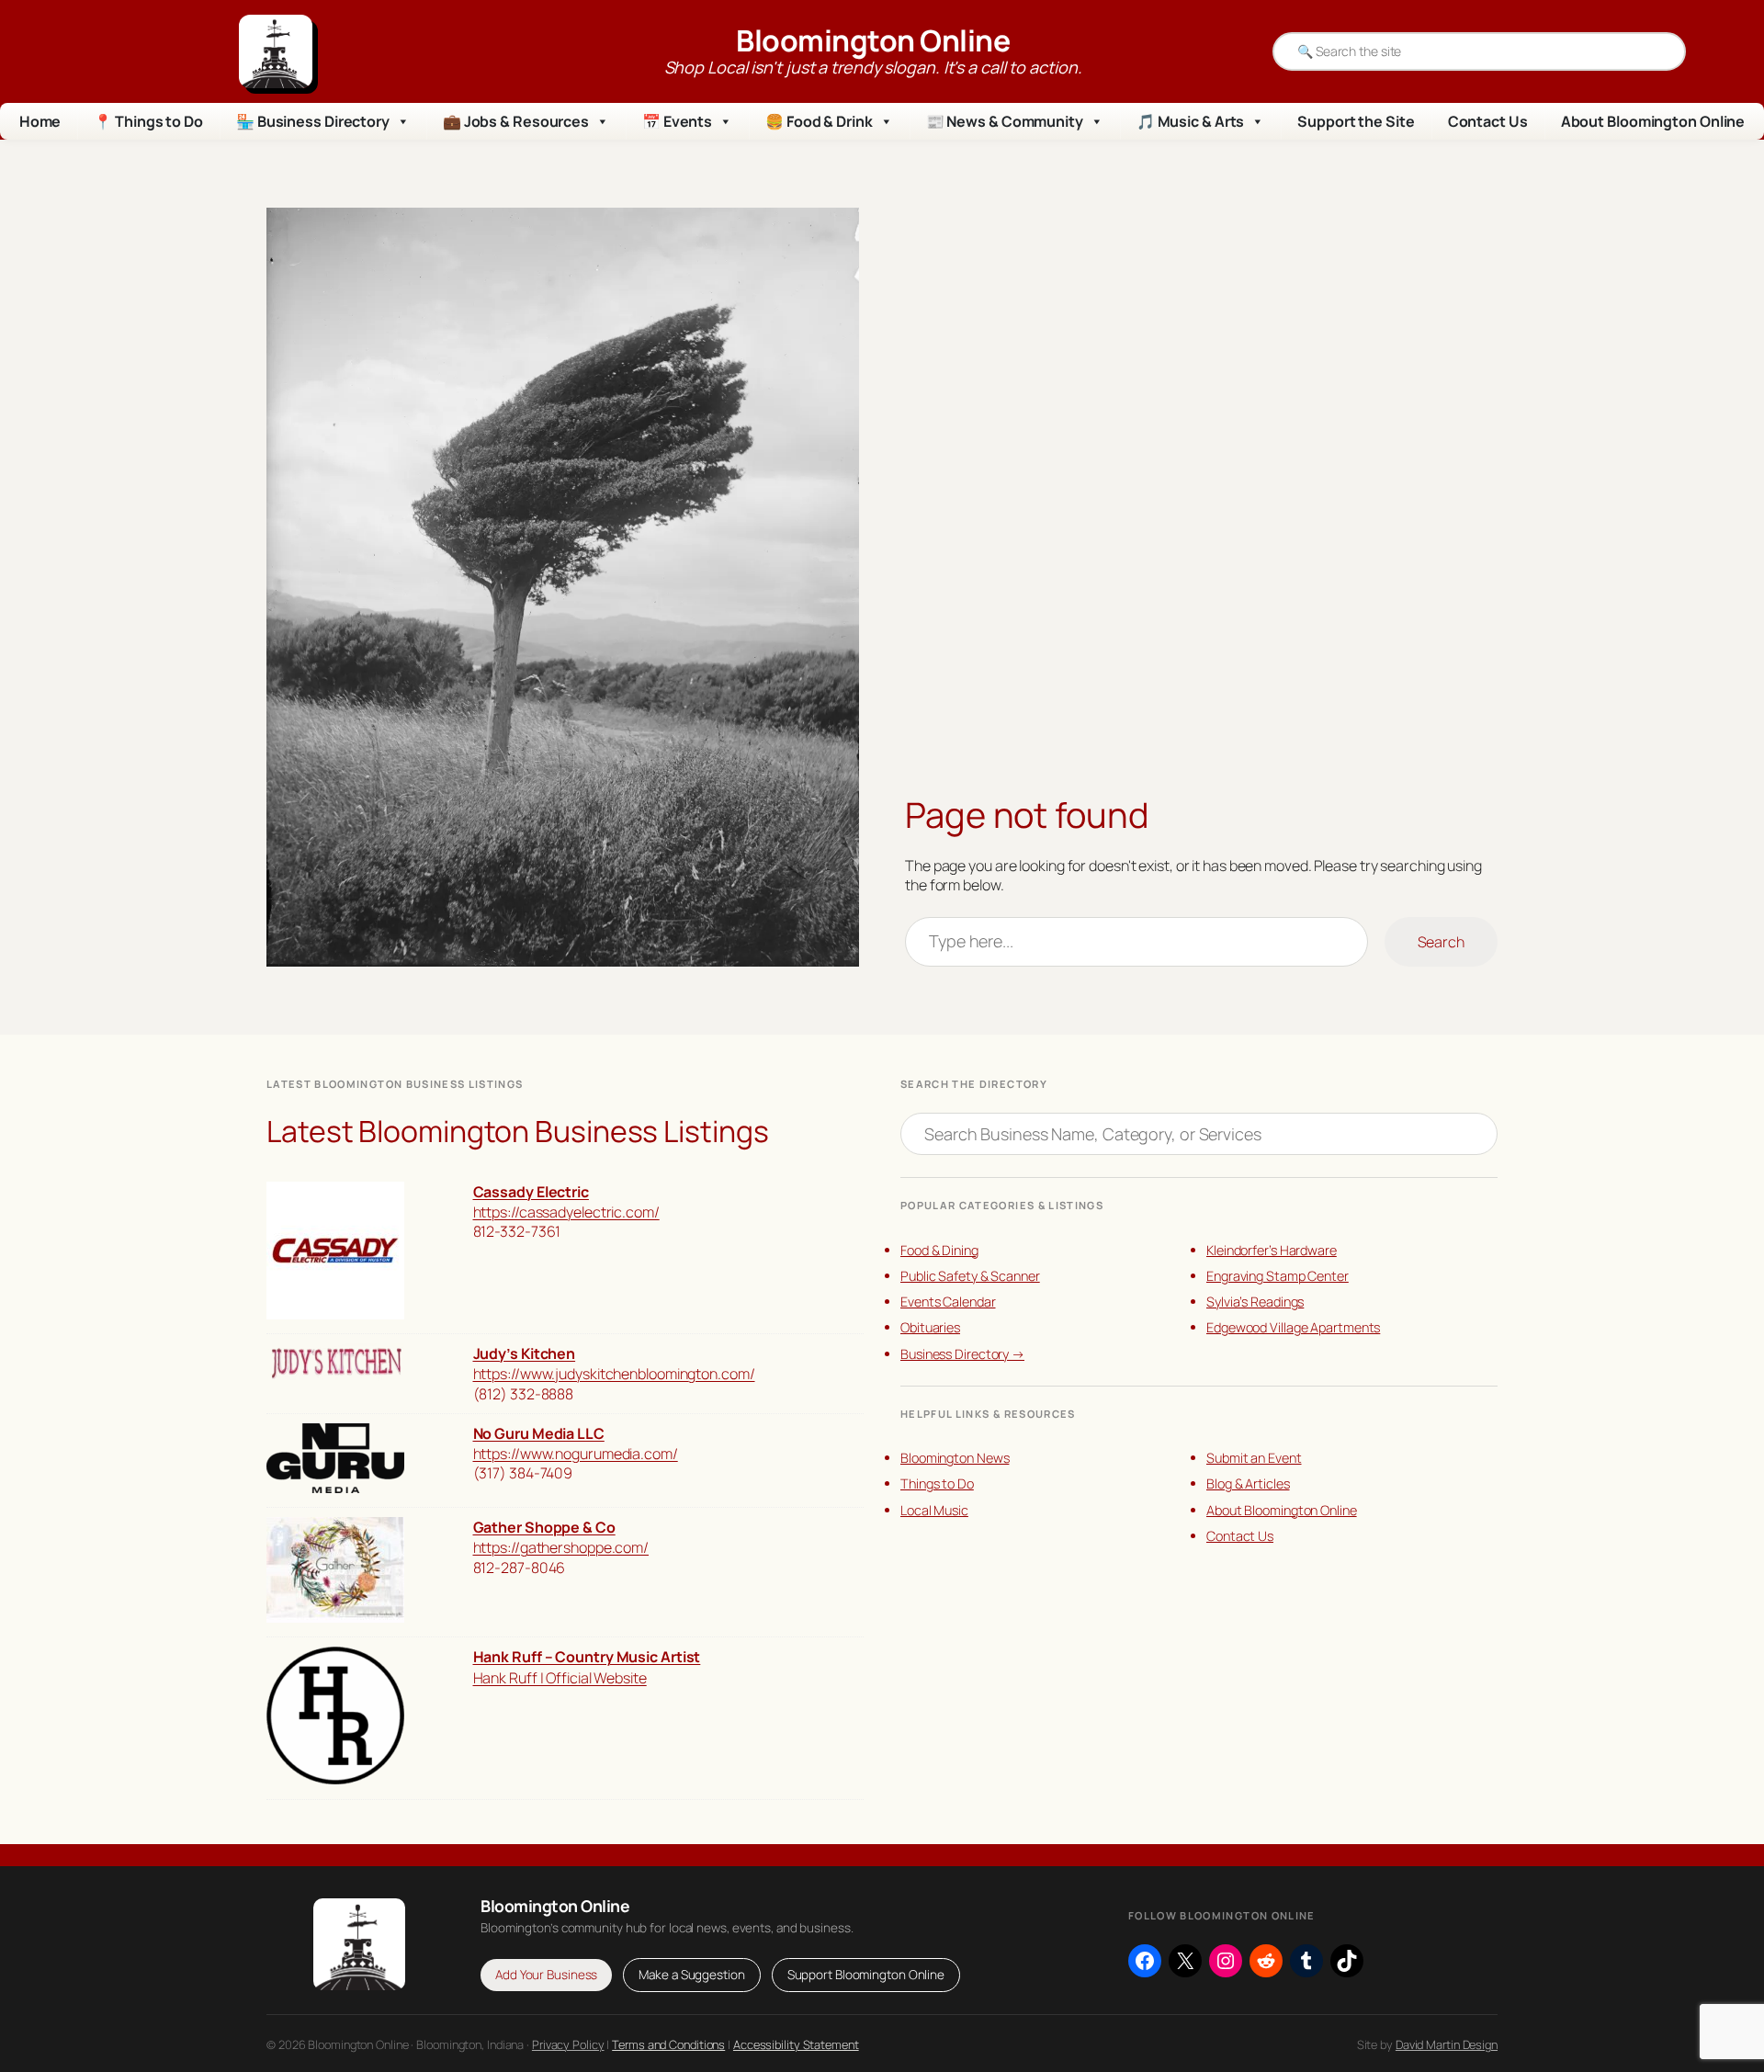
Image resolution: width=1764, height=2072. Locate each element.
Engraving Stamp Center (1278, 1276)
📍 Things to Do (148, 121)
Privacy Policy (568, 2044)
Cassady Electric (531, 1192)
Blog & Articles (1248, 1483)
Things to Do (937, 1483)
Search (1441, 942)
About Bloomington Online (1653, 121)
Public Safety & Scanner (970, 1276)
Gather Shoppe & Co (544, 1527)
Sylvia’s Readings (1255, 1302)
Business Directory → (962, 1354)
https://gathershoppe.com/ (561, 1547)
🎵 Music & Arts (1191, 121)
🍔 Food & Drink (819, 121)
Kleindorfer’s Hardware (1272, 1250)
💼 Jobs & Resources (516, 121)
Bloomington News (955, 1458)
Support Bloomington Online (866, 1975)
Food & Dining (939, 1250)
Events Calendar (948, 1302)
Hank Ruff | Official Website (560, 1678)
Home (40, 121)
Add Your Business (546, 1975)
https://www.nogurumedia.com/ (576, 1454)
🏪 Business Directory (313, 121)
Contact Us (1488, 121)
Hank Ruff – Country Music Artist (587, 1657)
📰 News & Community (1005, 121)
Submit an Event (1254, 1458)
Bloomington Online (873, 40)
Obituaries (930, 1327)
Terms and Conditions (668, 2044)
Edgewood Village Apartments (1293, 1327)
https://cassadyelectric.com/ (566, 1212)
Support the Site (1356, 121)
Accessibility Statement (796, 2044)
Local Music (934, 1510)
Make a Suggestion (691, 1975)
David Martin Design (1447, 2044)
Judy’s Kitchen (525, 1353)
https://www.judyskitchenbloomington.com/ (614, 1374)
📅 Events (677, 121)
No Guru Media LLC (539, 1433)
